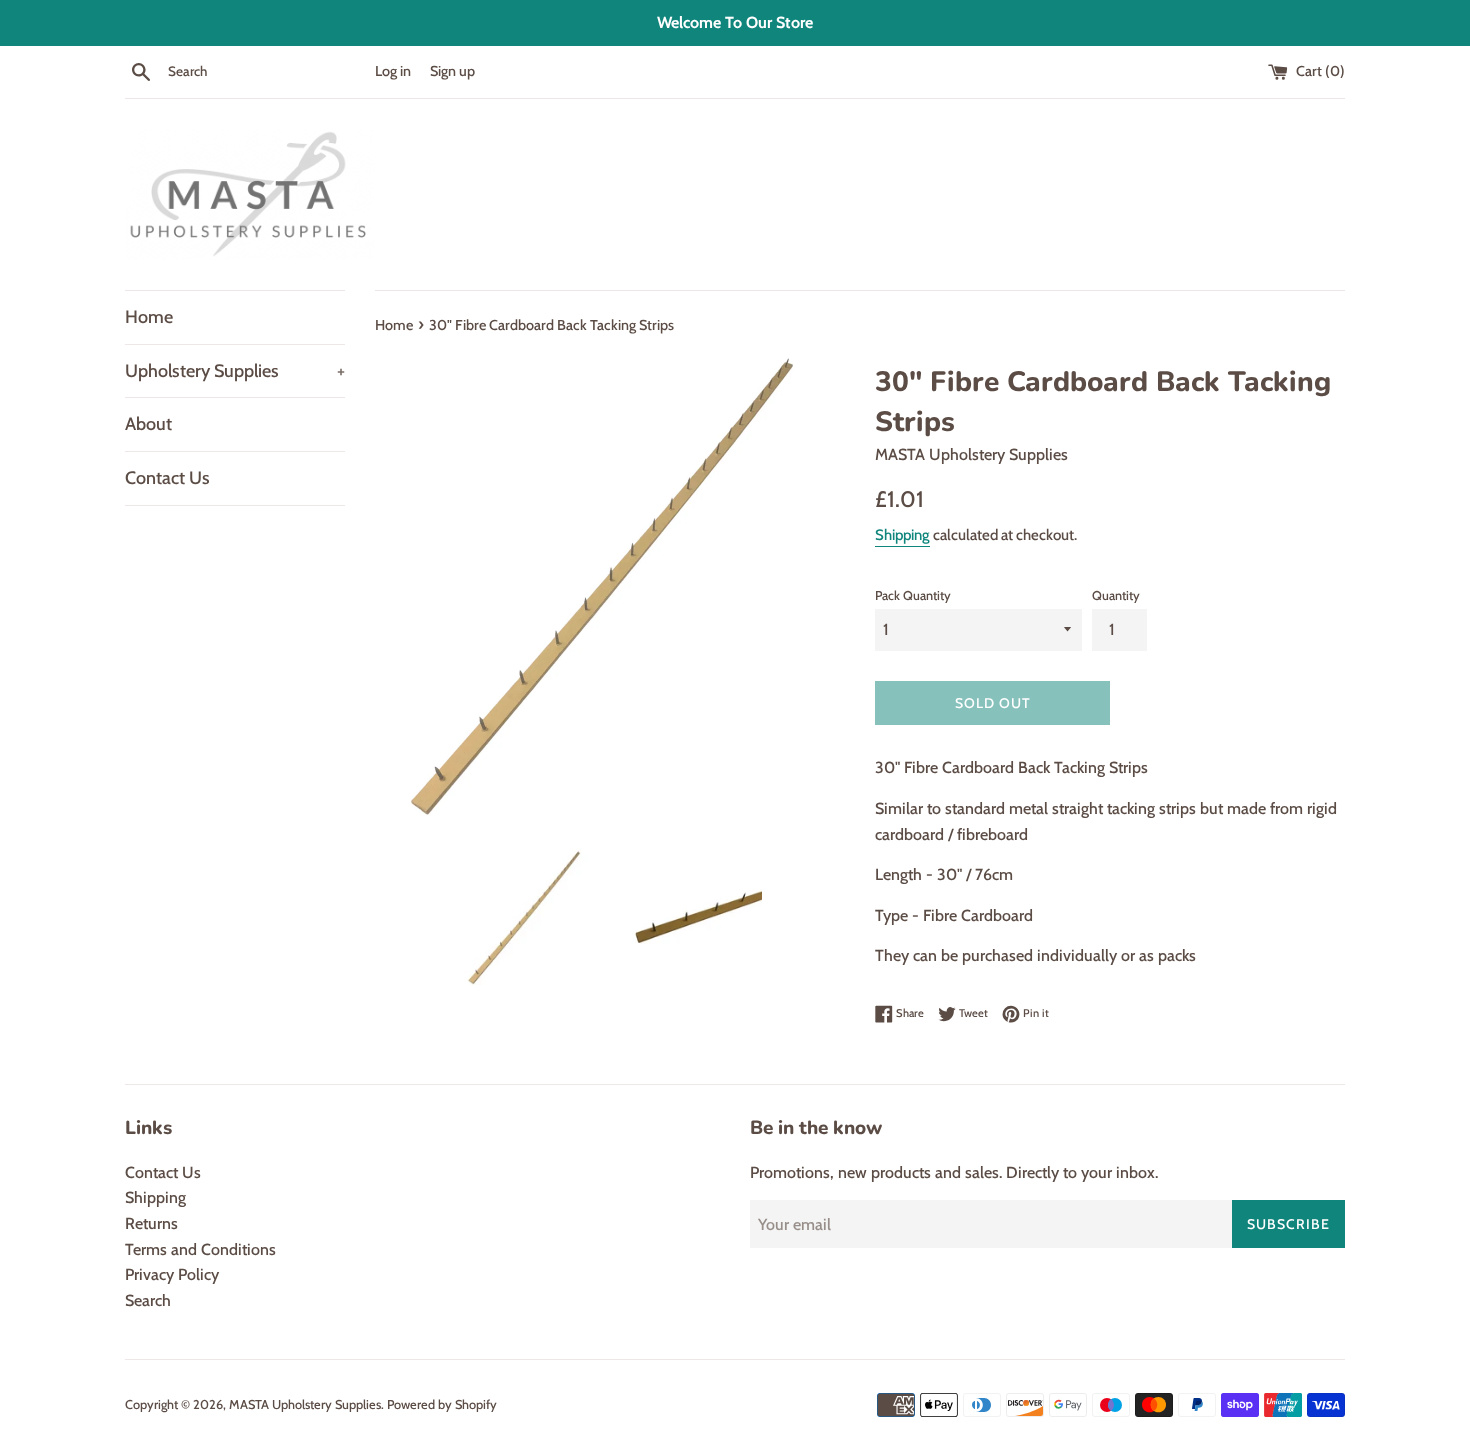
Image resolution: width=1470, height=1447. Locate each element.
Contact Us (167, 478)
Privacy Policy (172, 1274)
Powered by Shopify (442, 1404)
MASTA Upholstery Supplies (305, 1404)
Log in (393, 71)
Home (149, 317)
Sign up (452, 71)
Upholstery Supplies (235, 371)
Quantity (1116, 595)
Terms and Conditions (200, 1249)
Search (148, 1300)
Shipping (902, 535)
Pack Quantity (913, 595)
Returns (151, 1223)
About (148, 424)
